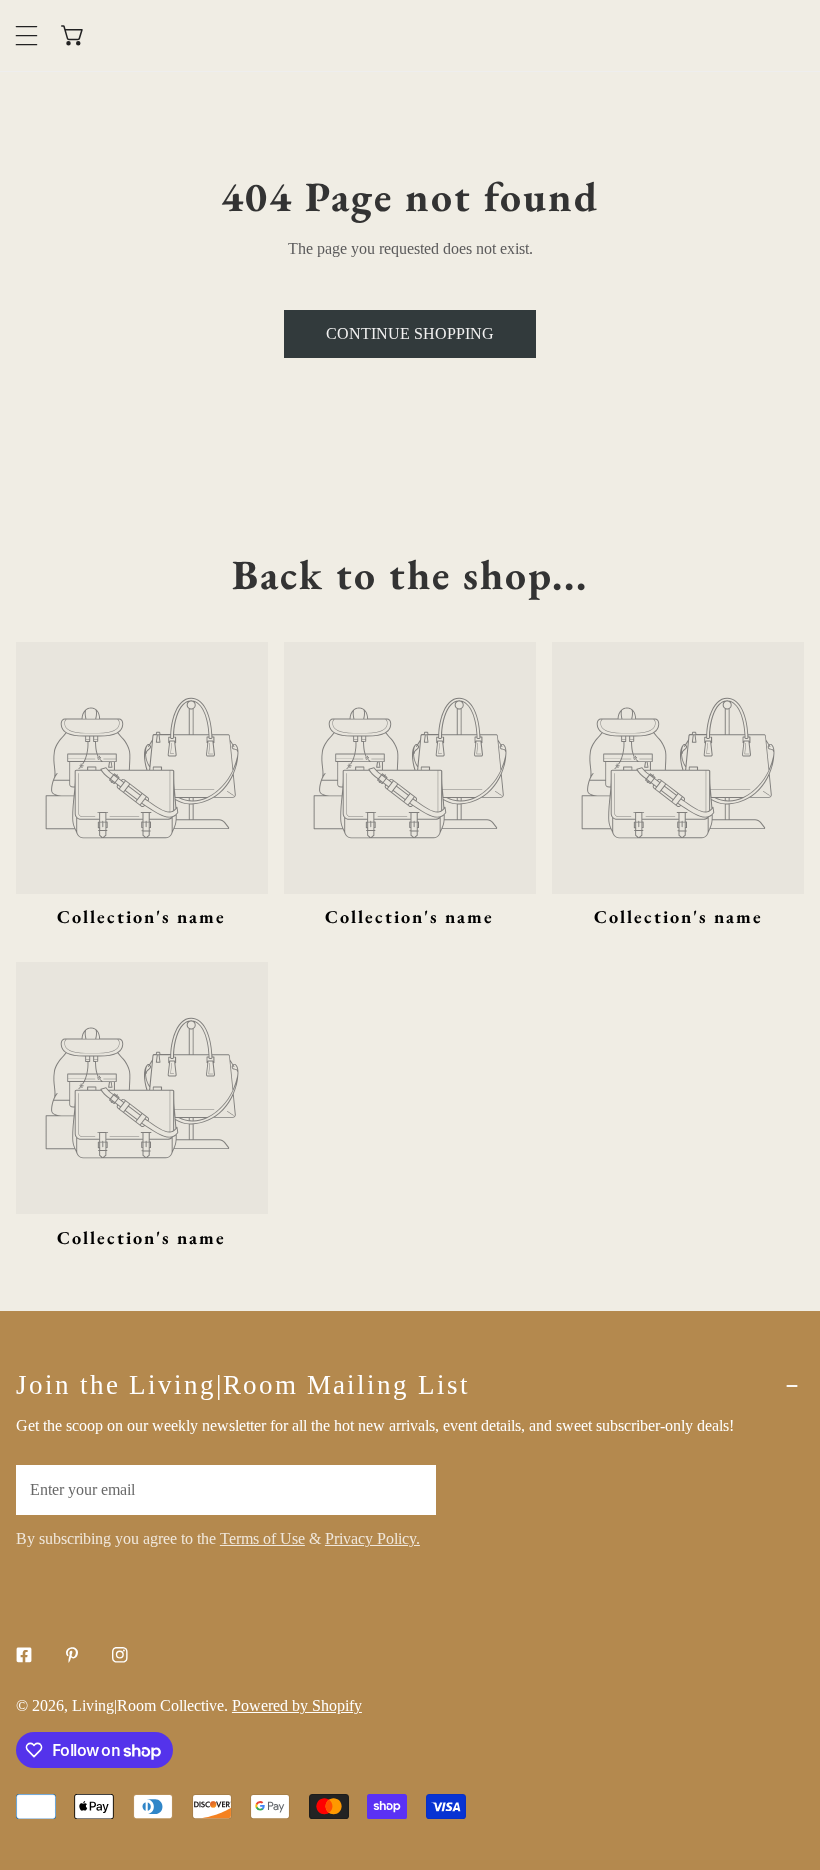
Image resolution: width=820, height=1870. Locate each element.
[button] (73, 35)
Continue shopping (410, 333)
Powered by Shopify (297, 1705)
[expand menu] (26, 35)
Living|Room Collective (148, 1705)
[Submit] (409, 1489)
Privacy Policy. (372, 1538)
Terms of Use (262, 1538)
